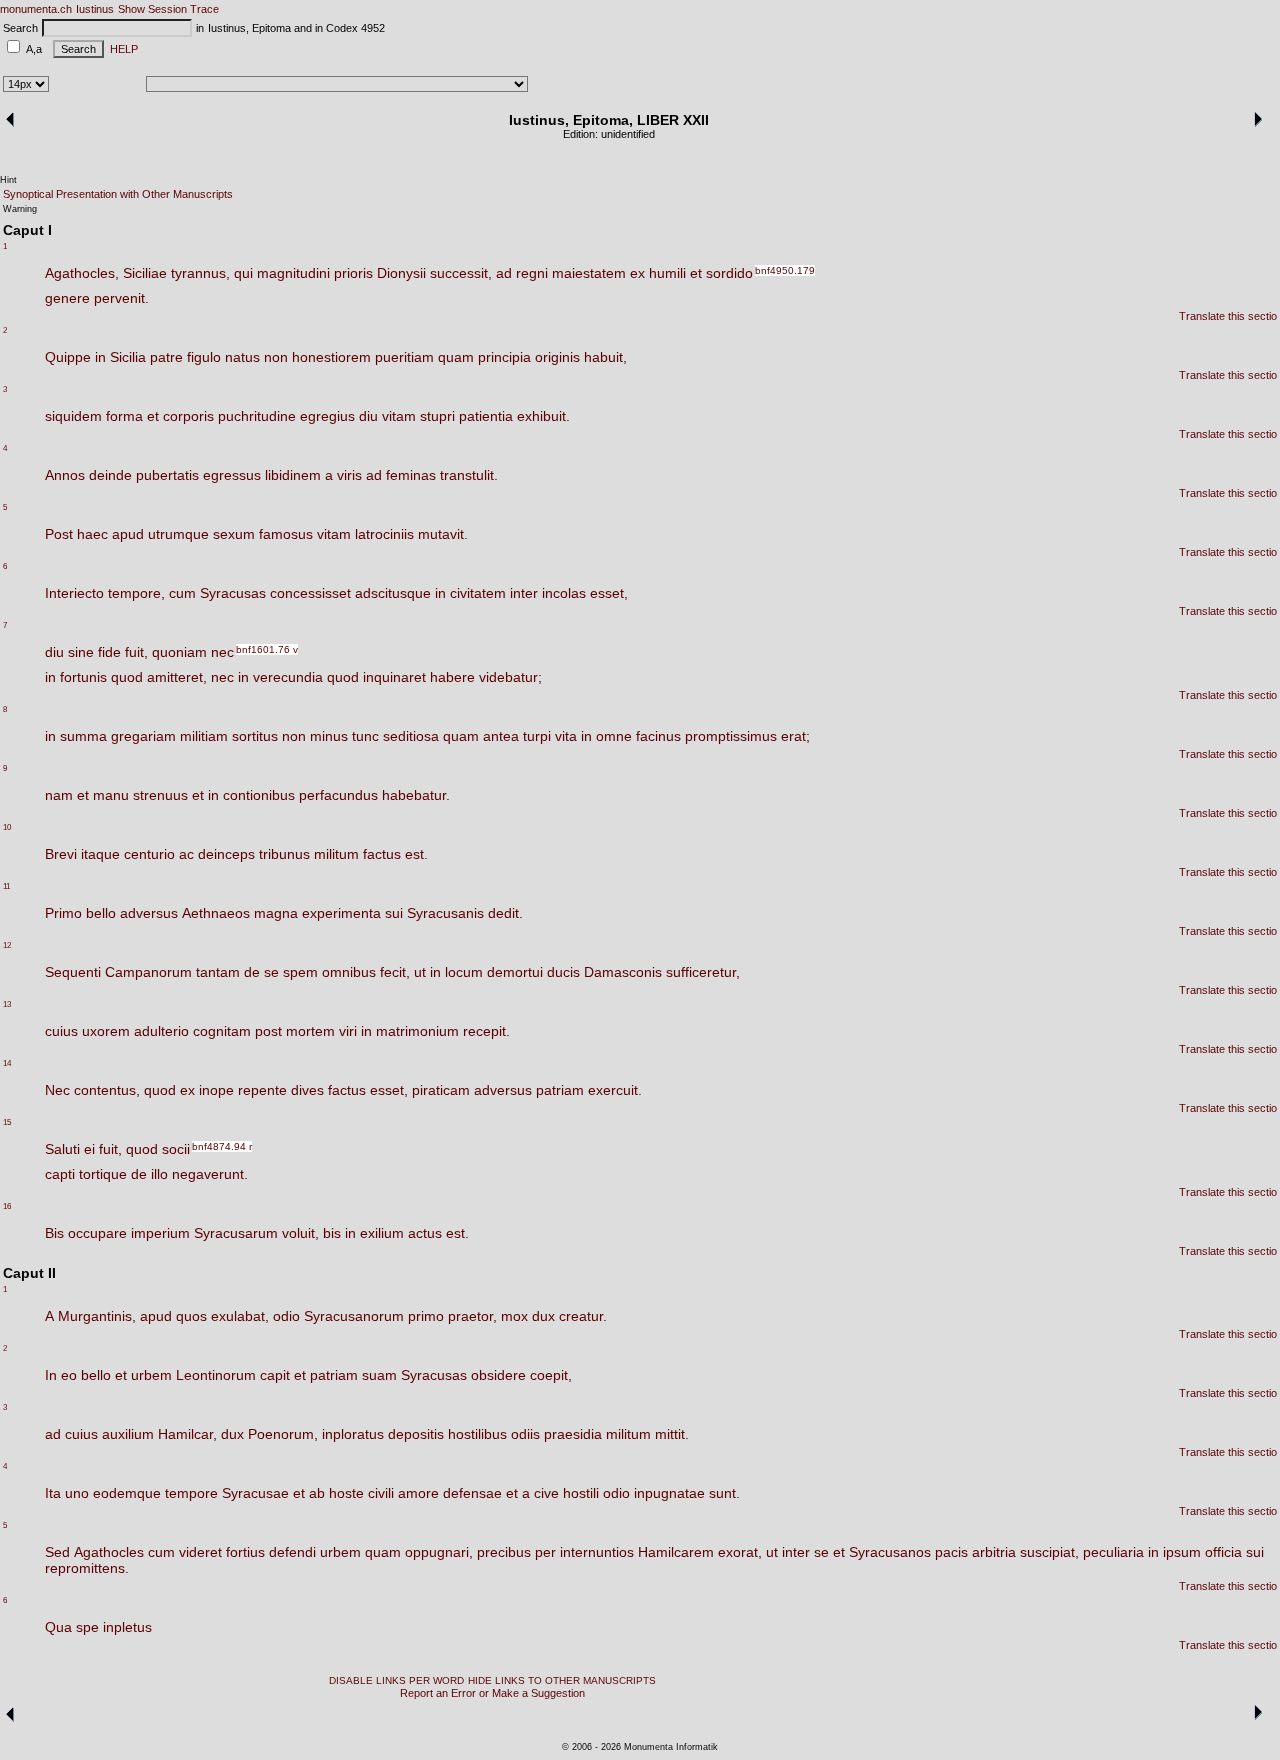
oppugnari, (439, 1552)
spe (87, 1627)
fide (109, 652)
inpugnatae (669, 1493)
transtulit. (469, 475)
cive (546, 1493)
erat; (795, 736)
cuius (61, 1031)
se (271, 972)
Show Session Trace (168, 9)
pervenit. (121, 298)
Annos (65, 475)
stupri (437, 416)
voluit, (300, 1233)
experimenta (341, 913)
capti (60, 1174)
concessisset (310, 593)
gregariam (143, 736)
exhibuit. (543, 416)
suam (379, 1375)
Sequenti (73, 972)
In (51, 1375)
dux (543, 1316)
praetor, (472, 1316)
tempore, (136, 593)
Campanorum (148, 972)
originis (557, 357)
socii (176, 1149)
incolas (564, 593)
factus (382, 854)
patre (166, 357)
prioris (353, 273)
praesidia (573, 1434)
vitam (399, 416)
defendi (292, 1552)
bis (332, 1233)
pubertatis (167, 475)
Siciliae (145, 273)
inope (216, 1090)
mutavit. (443, 534)
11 (6, 886)
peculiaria (1113, 1552)
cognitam (222, 1031)
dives (307, 1090)
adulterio (161, 1031)
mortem (310, 1031)
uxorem (106, 1031)
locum (464, 972)
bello (101, 913)
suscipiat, (1049, 1552)
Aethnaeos (216, 913)
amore (418, 1493)
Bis (54, 1233)
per (545, 1552)
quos (191, 1316)
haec (92, 534)
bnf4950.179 (785, 270)
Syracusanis (445, 913)
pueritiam (404, 357)
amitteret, (177, 677)
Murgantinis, (97, 1316)
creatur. (583, 1316)
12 (7, 945)
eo (69, 1375)
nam (59, 795)
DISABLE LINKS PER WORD (396, 1680)
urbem (151, 1375)
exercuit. (615, 1090)
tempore (191, 1493)
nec (222, 652)
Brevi (61, 854)
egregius (327, 416)
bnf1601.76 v (267, 649)
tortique (103, 1174)
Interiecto (74, 593)
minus (329, 736)
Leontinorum (216, 1375)
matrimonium (417, 1031)
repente (262, 1090)
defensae (472, 1493)
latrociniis (384, 534)
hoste (346, 1493)
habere (452, 677)
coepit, (551, 1375)
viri (348, 1031)
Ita (53, 1493)
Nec (57, 1090)
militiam (204, 736)
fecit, (395, 972)
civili (381, 1493)
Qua (58, 1627)
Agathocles (109, 1552)
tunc (365, 736)
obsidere (498, 1375)
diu (368, 416)
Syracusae (255, 1493)
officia (1223, 1552)
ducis (563, 972)
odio (286, 1316)
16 (7, 1206)
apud (128, 534)
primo (426, 1316)
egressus (232, 475)
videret (200, 1552)
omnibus (349, 972)
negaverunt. (210, 1174)
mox (514, 1316)
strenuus (160, 795)
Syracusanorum (354, 1316)
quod (127, 677)
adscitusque (393, 593)
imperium (160, 1233)
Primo (63, 913)
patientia (486, 416)
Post (59, 534)
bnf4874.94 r (222, 1146)
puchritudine (257, 416)
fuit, (136, 652)
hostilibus (477, 1434)
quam (456, 357)
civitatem (478, 593)
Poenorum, (283, 1434)
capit (275, 1375)
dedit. (505, 913)
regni (532, 273)
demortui (515, 972)
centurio (149, 854)
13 (7, 1004)
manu (111, 795)
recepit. (486, 1031)
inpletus (127, 1627)
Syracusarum (236, 1233)
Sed (57, 1552)
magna (276, 913)
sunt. (724, 1493)
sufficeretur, (703, 972)
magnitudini (293, 273)
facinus (658, 736)
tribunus (284, 854)
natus (242, 357)
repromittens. (87, 1568)
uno (77, 1493)
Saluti (62, 1149)
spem (300, 972)
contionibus (259, 795)
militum (336, 854)
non (276, 357)
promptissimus (731, 736)
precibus (504, 1552)
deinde (110, 475)
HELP (121, 49)
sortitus (255, 736)
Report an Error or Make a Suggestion (492, 1693)
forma (124, 416)
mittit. (672, 1434)
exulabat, (240, 1316)
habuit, (605, 357)
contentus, (107, 1090)
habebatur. (416, 795)
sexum (234, 534)
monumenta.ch (36, 9)
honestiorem (331, 357)
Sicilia (128, 357)
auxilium (128, 1434)
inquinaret (394, 677)
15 (7, 1122)
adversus (149, 913)
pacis (951, 1552)
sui (394, 913)
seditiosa (411, 736)
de (252, 972)
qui (243, 273)
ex (637, 273)
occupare (97, 1233)
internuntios (597, 1552)
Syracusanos (890, 1552)
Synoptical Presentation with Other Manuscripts (118, 194)
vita (566, 736)
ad (504, 273)
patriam (560, 1090)
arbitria (994, 1552)
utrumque (178, 534)
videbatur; (510, 677)
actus (425, 1233)
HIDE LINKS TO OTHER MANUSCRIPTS (562, 1680)
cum (182, 593)
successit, (461, 273)
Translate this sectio (1228, 316)
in (100, 357)
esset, (609, 593)
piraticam (441, 1090)
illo (159, 1174)
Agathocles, (82, 273)
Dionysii (401, 273)
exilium (382, 1233)
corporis (188, 416)
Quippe (68, 357)
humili (667, 273)
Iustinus (95, 9)
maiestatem (589, 273)
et (696, 273)
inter (524, 593)
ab (317, 1493)
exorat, (740, 1552)
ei (89, 1149)
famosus (286, 534)
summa (83, 736)
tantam (218, 972)
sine (81, 652)
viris (349, 475)
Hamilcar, (187, 1434)
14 (7, 1063)
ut (420, 972)
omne (614, 736)
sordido (729, 273)
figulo (204, 357)
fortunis (83, 677)
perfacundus (338, 795)
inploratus (353, 1434)
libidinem (293, 475)
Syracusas (233, 593)
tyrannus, (200, 273)
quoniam (179, 652)
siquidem (73, 416)
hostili (581, 1493)
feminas (411, 475)
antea (501, 736)
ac (186, 854)
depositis (416, 1434)
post (268, 1031)
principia (504, 357)
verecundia (288, 677)
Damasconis (623, 972)
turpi (537, 736)
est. (416, 854)
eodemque (127, 1493)
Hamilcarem (676, 1552)
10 (7, 827)
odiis (525, 1434)
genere (67, 298)
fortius (245, 1552)
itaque (100, 854)
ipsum (1182, 1552)
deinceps (226, 854)
